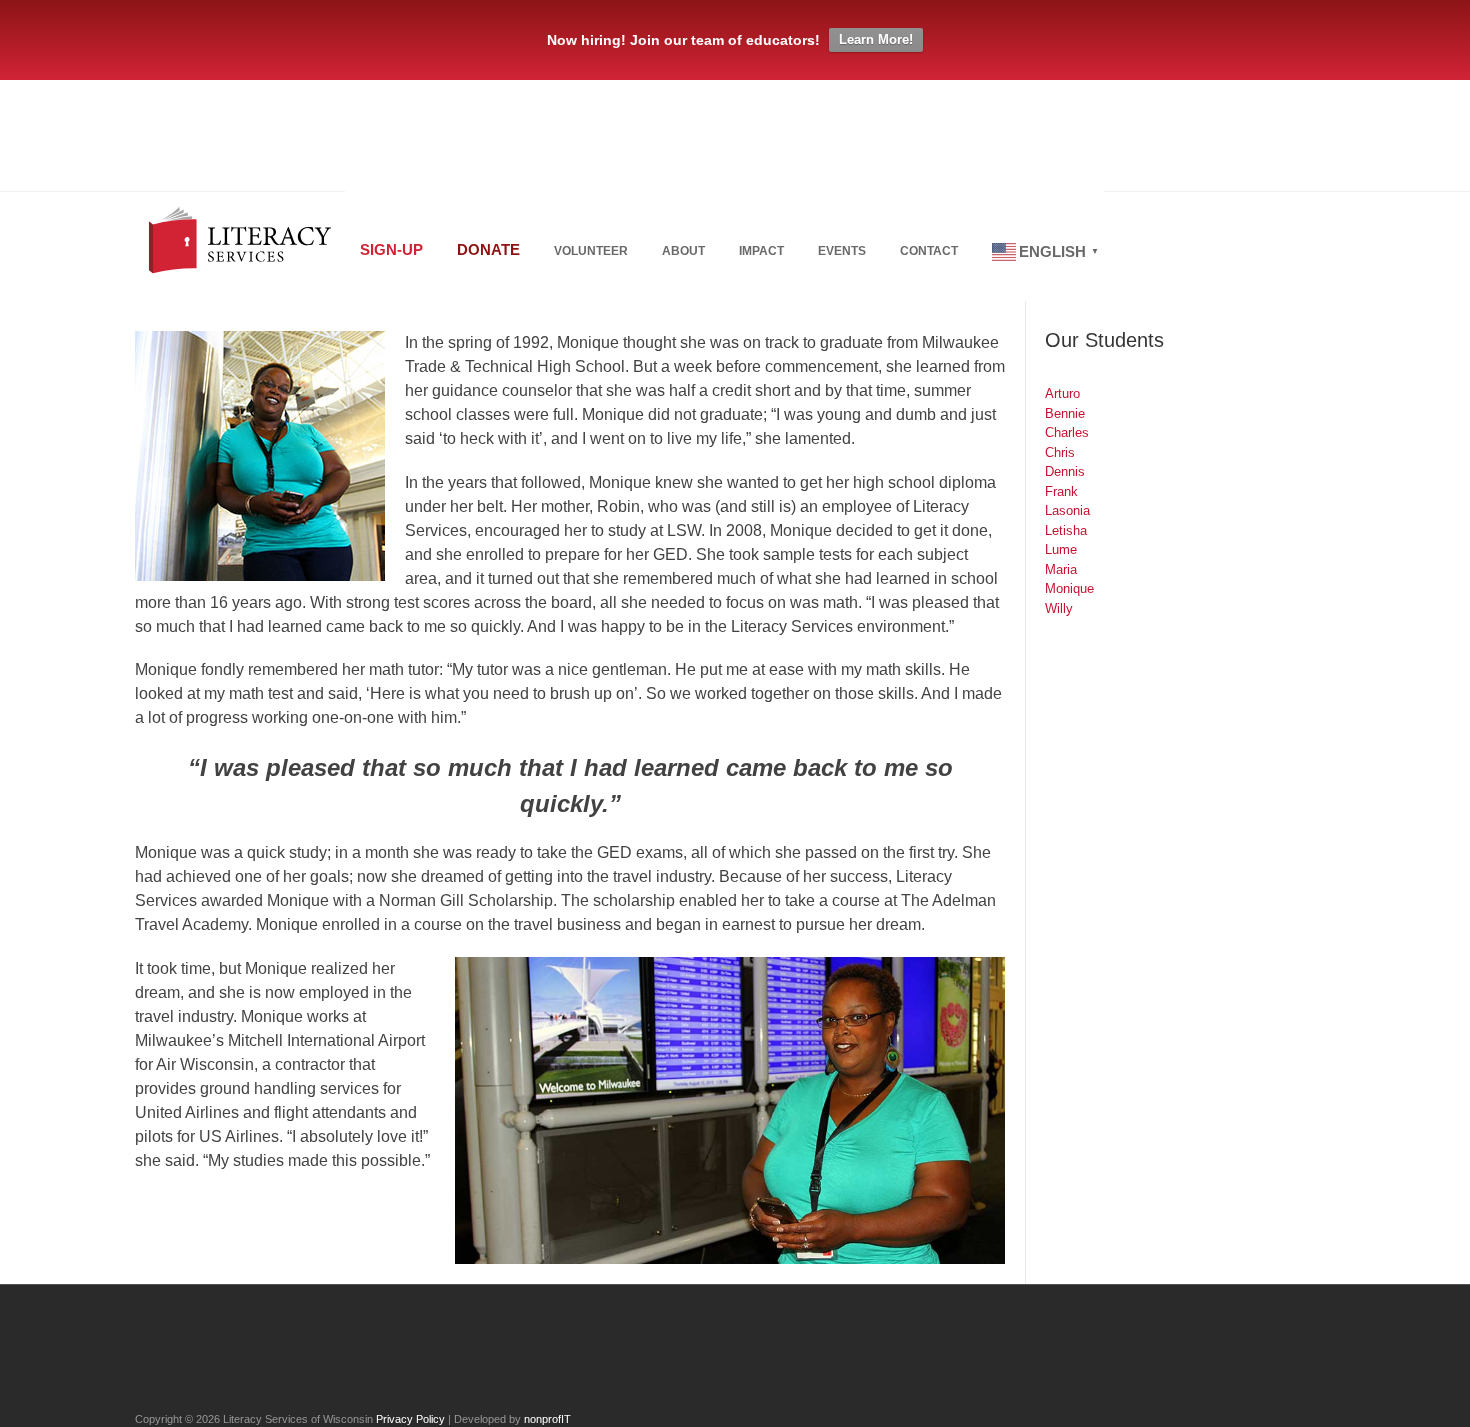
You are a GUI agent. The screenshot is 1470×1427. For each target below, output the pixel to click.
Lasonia (1067, 510)
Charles (1067, 432)
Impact (761, 251)
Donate (488, 249)
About (683, 251)
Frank (1061, 491)
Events (842, 251)
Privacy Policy (410, 1419)
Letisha (1066, 530)
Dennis (1065, 471)
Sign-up (391, 249)
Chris (1060, 452)
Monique (1069, 588)
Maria (1061, 569)
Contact (929, 251)
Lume (1061, 549)
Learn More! (876, 39)
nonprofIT (547, 1419)
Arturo (1062, 393)
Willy (1059, 608)
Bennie (1065, 413)
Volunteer (591, 251)
